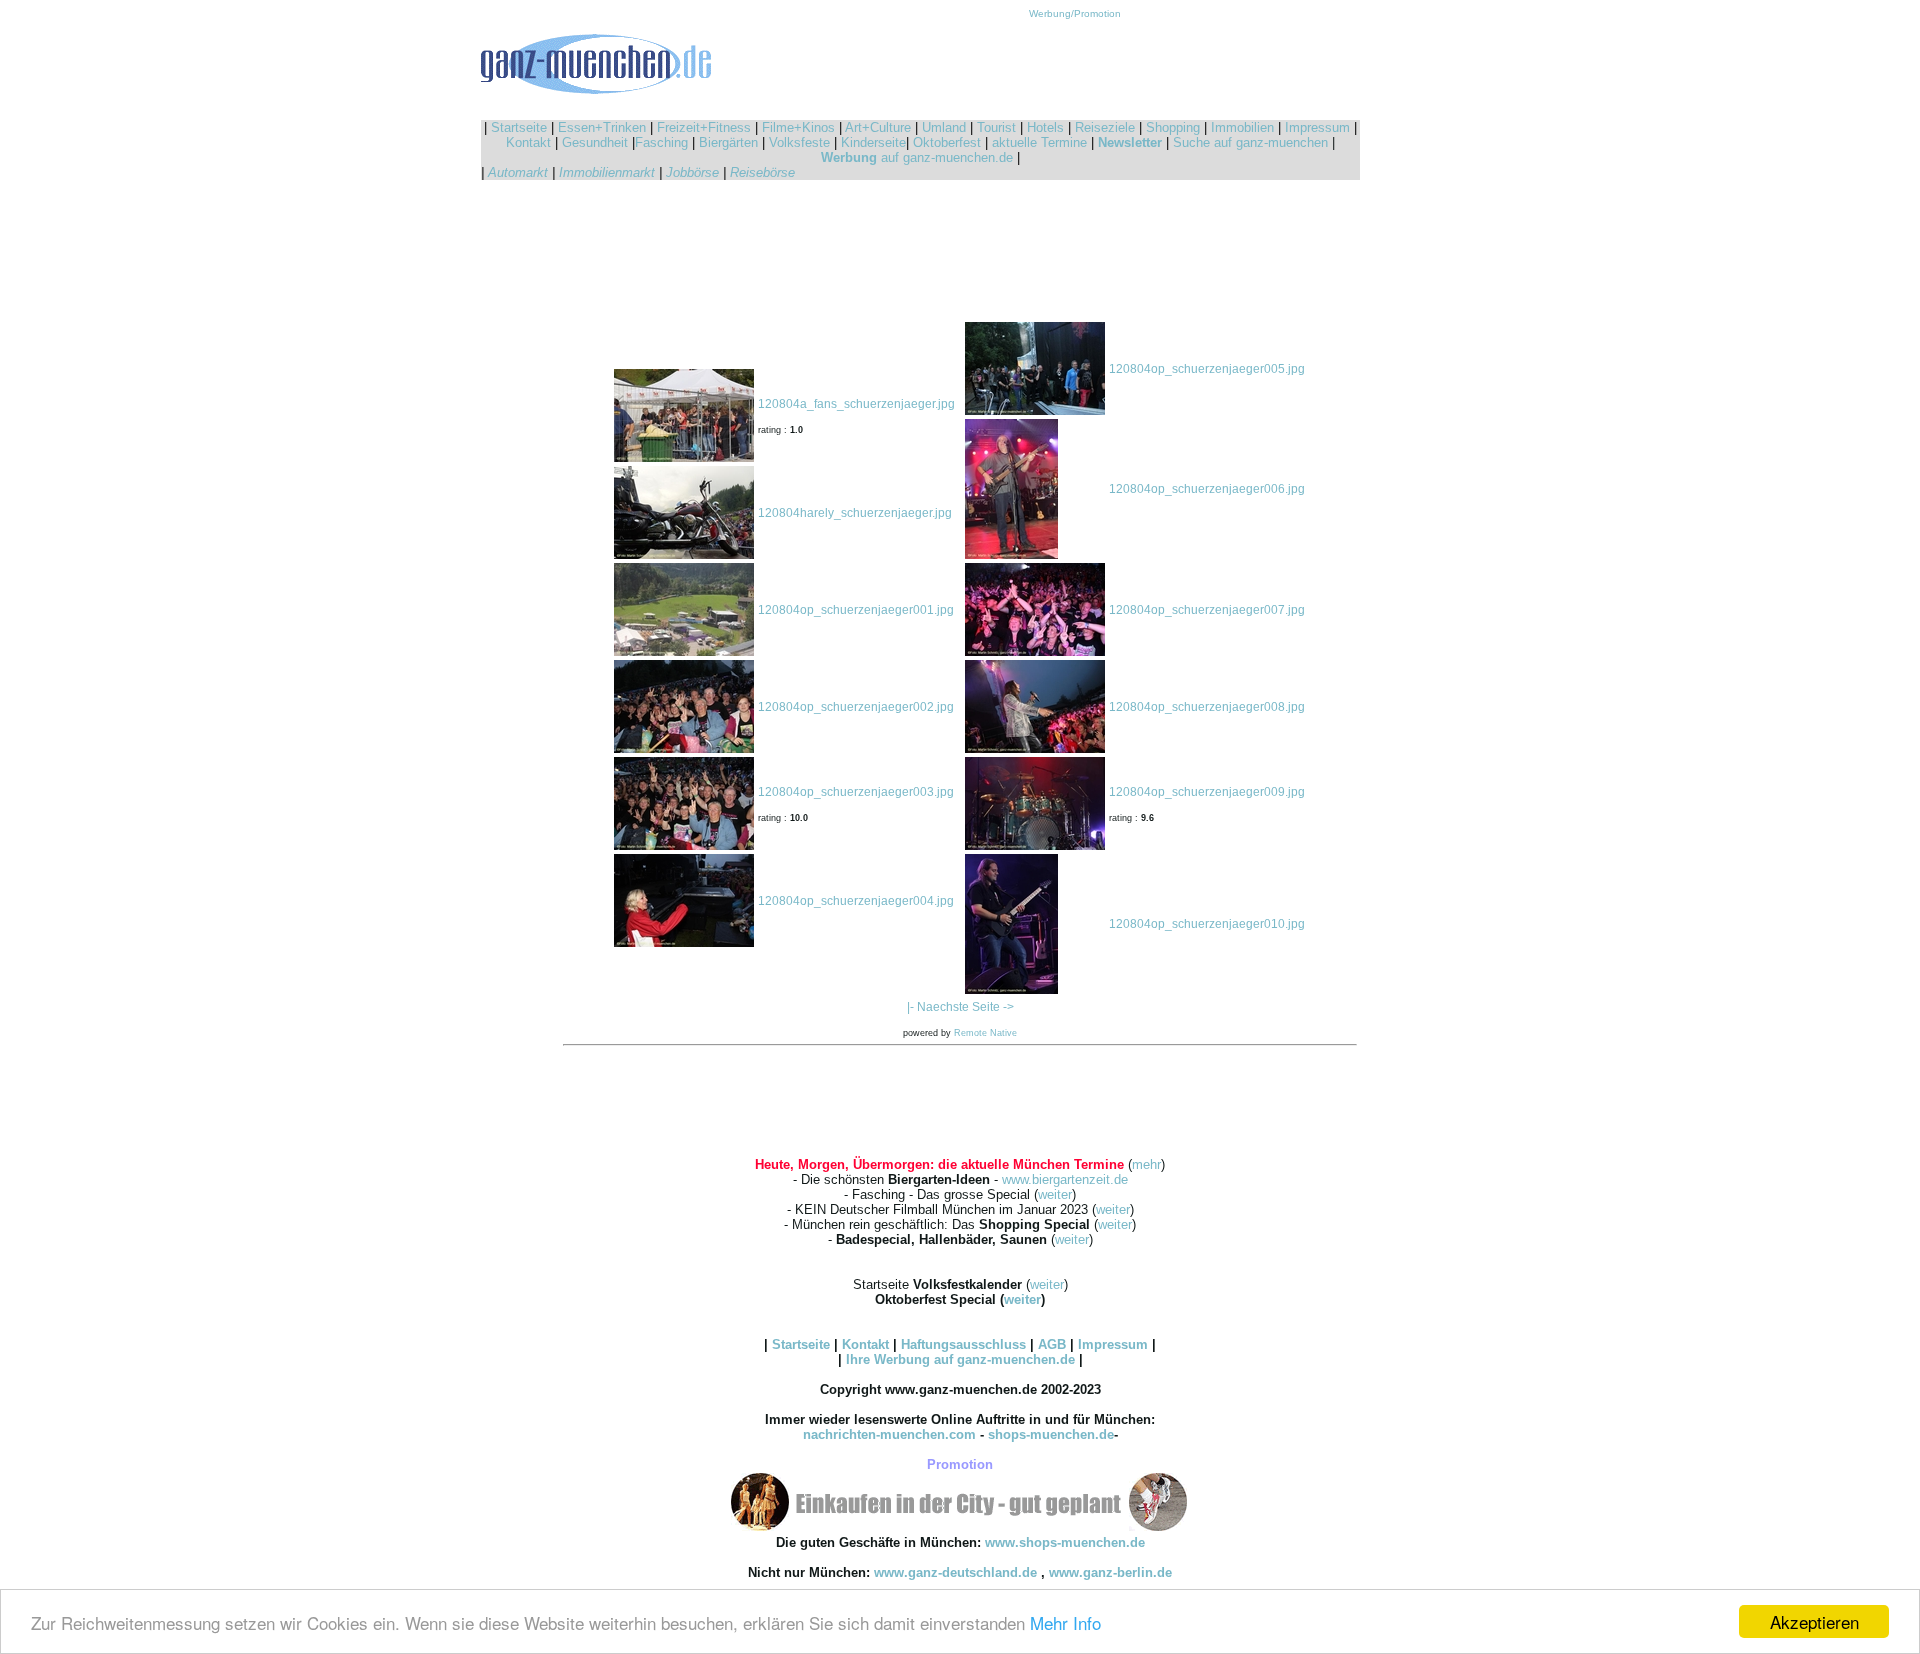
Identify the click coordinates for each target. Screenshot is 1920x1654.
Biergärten (728, 142)
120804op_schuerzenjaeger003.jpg (856, 792)
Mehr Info (1065, 1622)
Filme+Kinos (798, 127)
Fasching (661, 142)
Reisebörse (762, 172)
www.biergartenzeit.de (1065, 1179)
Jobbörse (692, 172)
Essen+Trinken (602, 127)
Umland (944, 127)
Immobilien (1242, 127)
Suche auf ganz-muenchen (1250, 142)
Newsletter (1130, 142)
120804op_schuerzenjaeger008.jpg (1207, 707)
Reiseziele (1105, 127)
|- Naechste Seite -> (960, 1007)
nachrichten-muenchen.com (889, 1434)
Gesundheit (595, 142)
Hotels (1045, 127)
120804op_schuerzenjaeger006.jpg (1207, 489)
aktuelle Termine (1039, 142)
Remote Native (985, 1033)
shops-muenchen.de (1051, 1434)
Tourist (996, 127)
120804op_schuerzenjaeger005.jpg (1207, 369)
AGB (1052, 1344)
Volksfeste (799, 142)
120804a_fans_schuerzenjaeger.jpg (856, 404)
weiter (1055, 1194)
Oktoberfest (947, 142)
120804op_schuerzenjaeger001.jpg (856, 610)
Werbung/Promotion (1075, 13)
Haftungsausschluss (963, 1344)
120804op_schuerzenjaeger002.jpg (856, 707)
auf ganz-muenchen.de (917, 157)
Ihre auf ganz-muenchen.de (960, 1359)
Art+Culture (878, 127)
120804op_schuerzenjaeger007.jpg (1207, 610)
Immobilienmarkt (607, 172)
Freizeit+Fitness (704, 127)
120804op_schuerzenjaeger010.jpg (1207, 924)
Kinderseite (873, 142)
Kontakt (528, 142)
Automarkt (518, 172)
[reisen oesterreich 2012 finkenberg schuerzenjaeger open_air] (684, 458)
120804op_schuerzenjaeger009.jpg (1207, 792)
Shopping (1173, 127)
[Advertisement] (1075, 64)
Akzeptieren (1814, 1621)
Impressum (1317, 127)
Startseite (519, 127)
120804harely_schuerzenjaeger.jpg (855, 513)
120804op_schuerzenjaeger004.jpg (856, 901)
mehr (1146, 1164)
